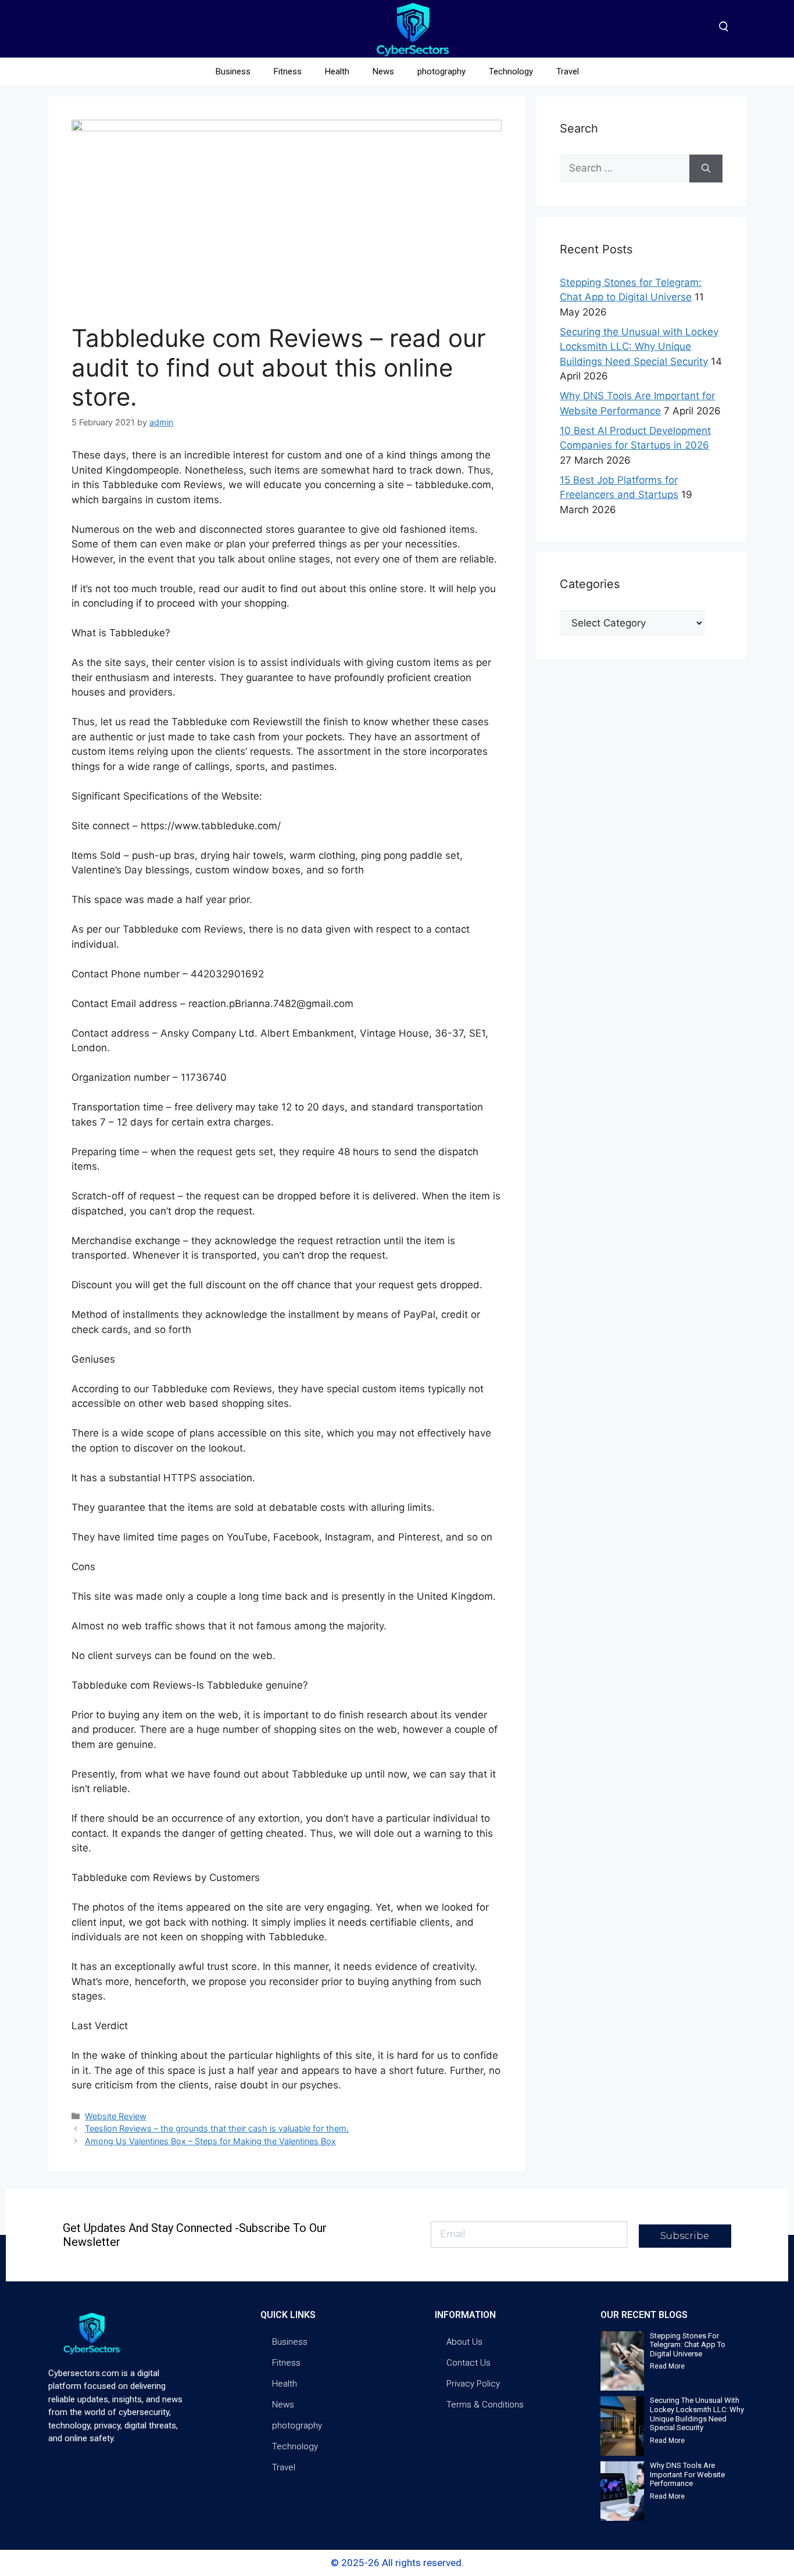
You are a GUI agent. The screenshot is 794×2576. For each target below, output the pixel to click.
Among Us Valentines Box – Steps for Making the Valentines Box (210, 2141)
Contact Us (468, 2363)
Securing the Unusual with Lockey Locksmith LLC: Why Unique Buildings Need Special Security (639, 347)
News (383, 71)
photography (441, 71)
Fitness (288, 71)
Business (233, 71)
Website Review (116, 2116)
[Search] (706, 169)
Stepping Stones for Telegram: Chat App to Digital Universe (688, 2345)
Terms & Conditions (485, 2405)
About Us (464, 2342)
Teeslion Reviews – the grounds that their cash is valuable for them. (217, 2128)
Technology (511, 71)
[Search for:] (625, 169)
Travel (568, 71)
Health (337, 71)
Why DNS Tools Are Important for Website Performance (687, 2474)
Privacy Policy (473, 2384)
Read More (667, 2366)
